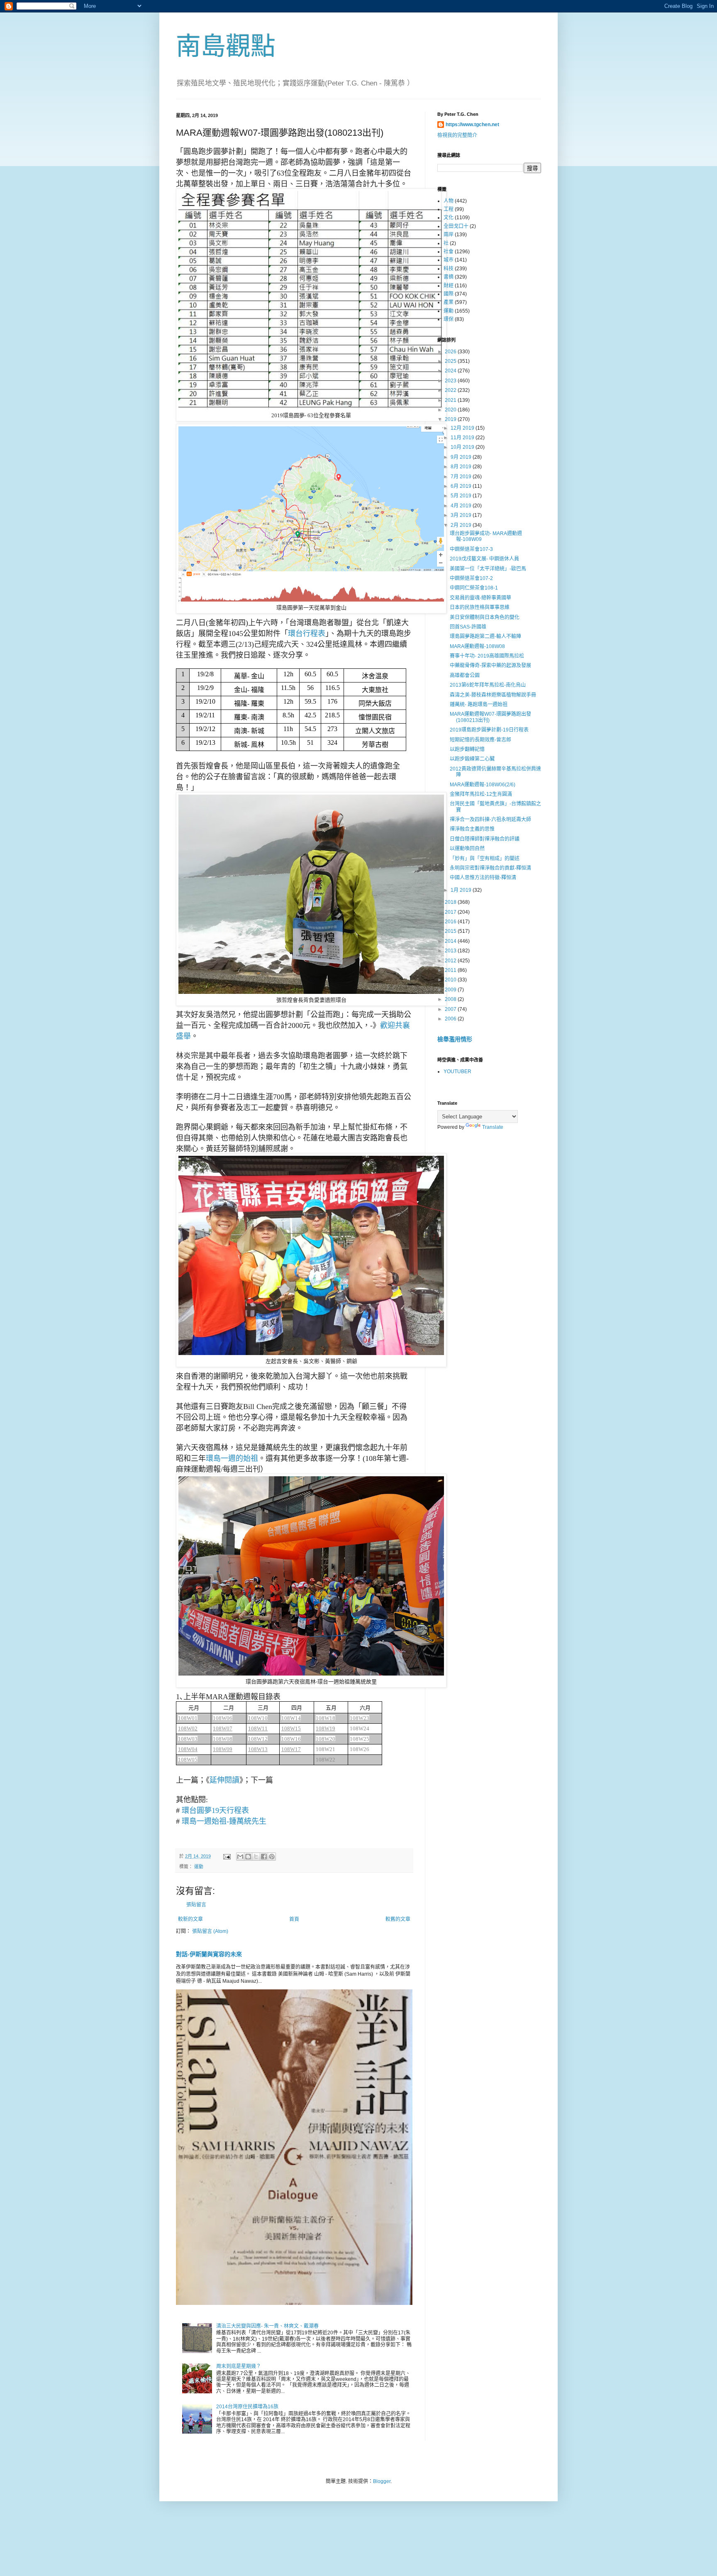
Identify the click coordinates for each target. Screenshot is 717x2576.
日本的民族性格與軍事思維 (480, 607)
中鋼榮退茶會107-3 (471, 549)
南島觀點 (226, 46)
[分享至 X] (256, 1857)
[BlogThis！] (248, 1857)
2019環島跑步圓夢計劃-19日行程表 (489, 730)
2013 (451, 951)
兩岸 (449, 235)
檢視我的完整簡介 (457, 135)
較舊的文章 (398, 1919)
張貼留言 (196, 1905)
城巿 (449, 260)
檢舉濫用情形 (455, 1039)
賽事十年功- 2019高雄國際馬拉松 (487, 656)
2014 (451, 941)
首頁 (294, 1919)
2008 (451, 999)
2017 (451, 912)
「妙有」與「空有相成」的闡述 (485, 859)
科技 (449, 269)
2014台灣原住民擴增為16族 (247, 2407)
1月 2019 (462, 890)
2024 (451, 371)
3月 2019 (462, 515)
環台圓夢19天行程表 (215, 1810)
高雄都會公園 (465, 675)
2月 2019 (462, 525)
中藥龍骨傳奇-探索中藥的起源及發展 (490, 665)
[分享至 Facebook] (264, 1857)
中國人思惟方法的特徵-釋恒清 (483, 878)
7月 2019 (462, 477)
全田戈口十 (456, 226)
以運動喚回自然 (467, 849)
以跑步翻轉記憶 (467, 749)
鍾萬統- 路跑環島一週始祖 (479, 705)
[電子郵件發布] (227, 1856)
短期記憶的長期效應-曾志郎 (480, 740)
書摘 (449, 277)
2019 (451, 419)
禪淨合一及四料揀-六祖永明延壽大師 (490, 820)
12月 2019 (463, 428)
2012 (451, 961)
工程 (449, 209)
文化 (449, 218)
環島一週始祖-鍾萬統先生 (224, 1821)
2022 (451, 390)
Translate (493, 1127)
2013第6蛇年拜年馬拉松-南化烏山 (488, 685)
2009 (451, 990)
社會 (449, 252)
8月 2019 (462, 467)
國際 (449, 294)
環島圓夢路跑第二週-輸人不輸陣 (485, 636)
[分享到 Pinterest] (272, 1857)
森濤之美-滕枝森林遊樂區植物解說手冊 (493, 695)
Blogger (382, 2481)
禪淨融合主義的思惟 (472, 829)
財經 (449, 286)
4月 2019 (462, 506)
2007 (451, 1009)
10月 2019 (463, 447)
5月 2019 (462, 496)
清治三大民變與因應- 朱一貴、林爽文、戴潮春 (267, 2326)
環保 (449, 319)
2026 (451, 352)
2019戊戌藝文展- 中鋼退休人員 (484, 559)
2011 (451, 970)
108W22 (326, 1760)
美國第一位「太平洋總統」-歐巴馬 (488, 569)
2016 (451, 922)
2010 (451, 980)
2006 (451, 1019)
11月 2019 (463, 438)
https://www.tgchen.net (472, 125)
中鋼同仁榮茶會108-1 (474, 588)
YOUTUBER (457, 1071)
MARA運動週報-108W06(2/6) (483, 785)
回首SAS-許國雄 (468, 627)
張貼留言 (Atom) (210, 1931)
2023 (451, 381)
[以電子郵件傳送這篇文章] (240, 1857)
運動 (199, 1867)
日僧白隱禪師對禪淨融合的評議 (485, 839)
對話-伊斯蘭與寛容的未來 (209, 1954)
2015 (451, 931)
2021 (451, 400)
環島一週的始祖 (232, 1458)
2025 (451, 361)
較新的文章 (190, 1919)
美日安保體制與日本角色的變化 (485, 617)
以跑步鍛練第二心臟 (472, 759)
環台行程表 (307, 634)
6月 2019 (462, 486)
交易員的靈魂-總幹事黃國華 (480, 598)
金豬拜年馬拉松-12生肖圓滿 (481, 794)
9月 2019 (462, 457)
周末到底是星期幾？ (239, 2366)
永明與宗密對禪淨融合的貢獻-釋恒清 (490, 868)
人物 (449, 201)
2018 (451, 902)
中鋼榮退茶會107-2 (471, 578)
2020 (451, 410)
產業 (449, 302)
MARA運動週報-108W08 (477, 646)
